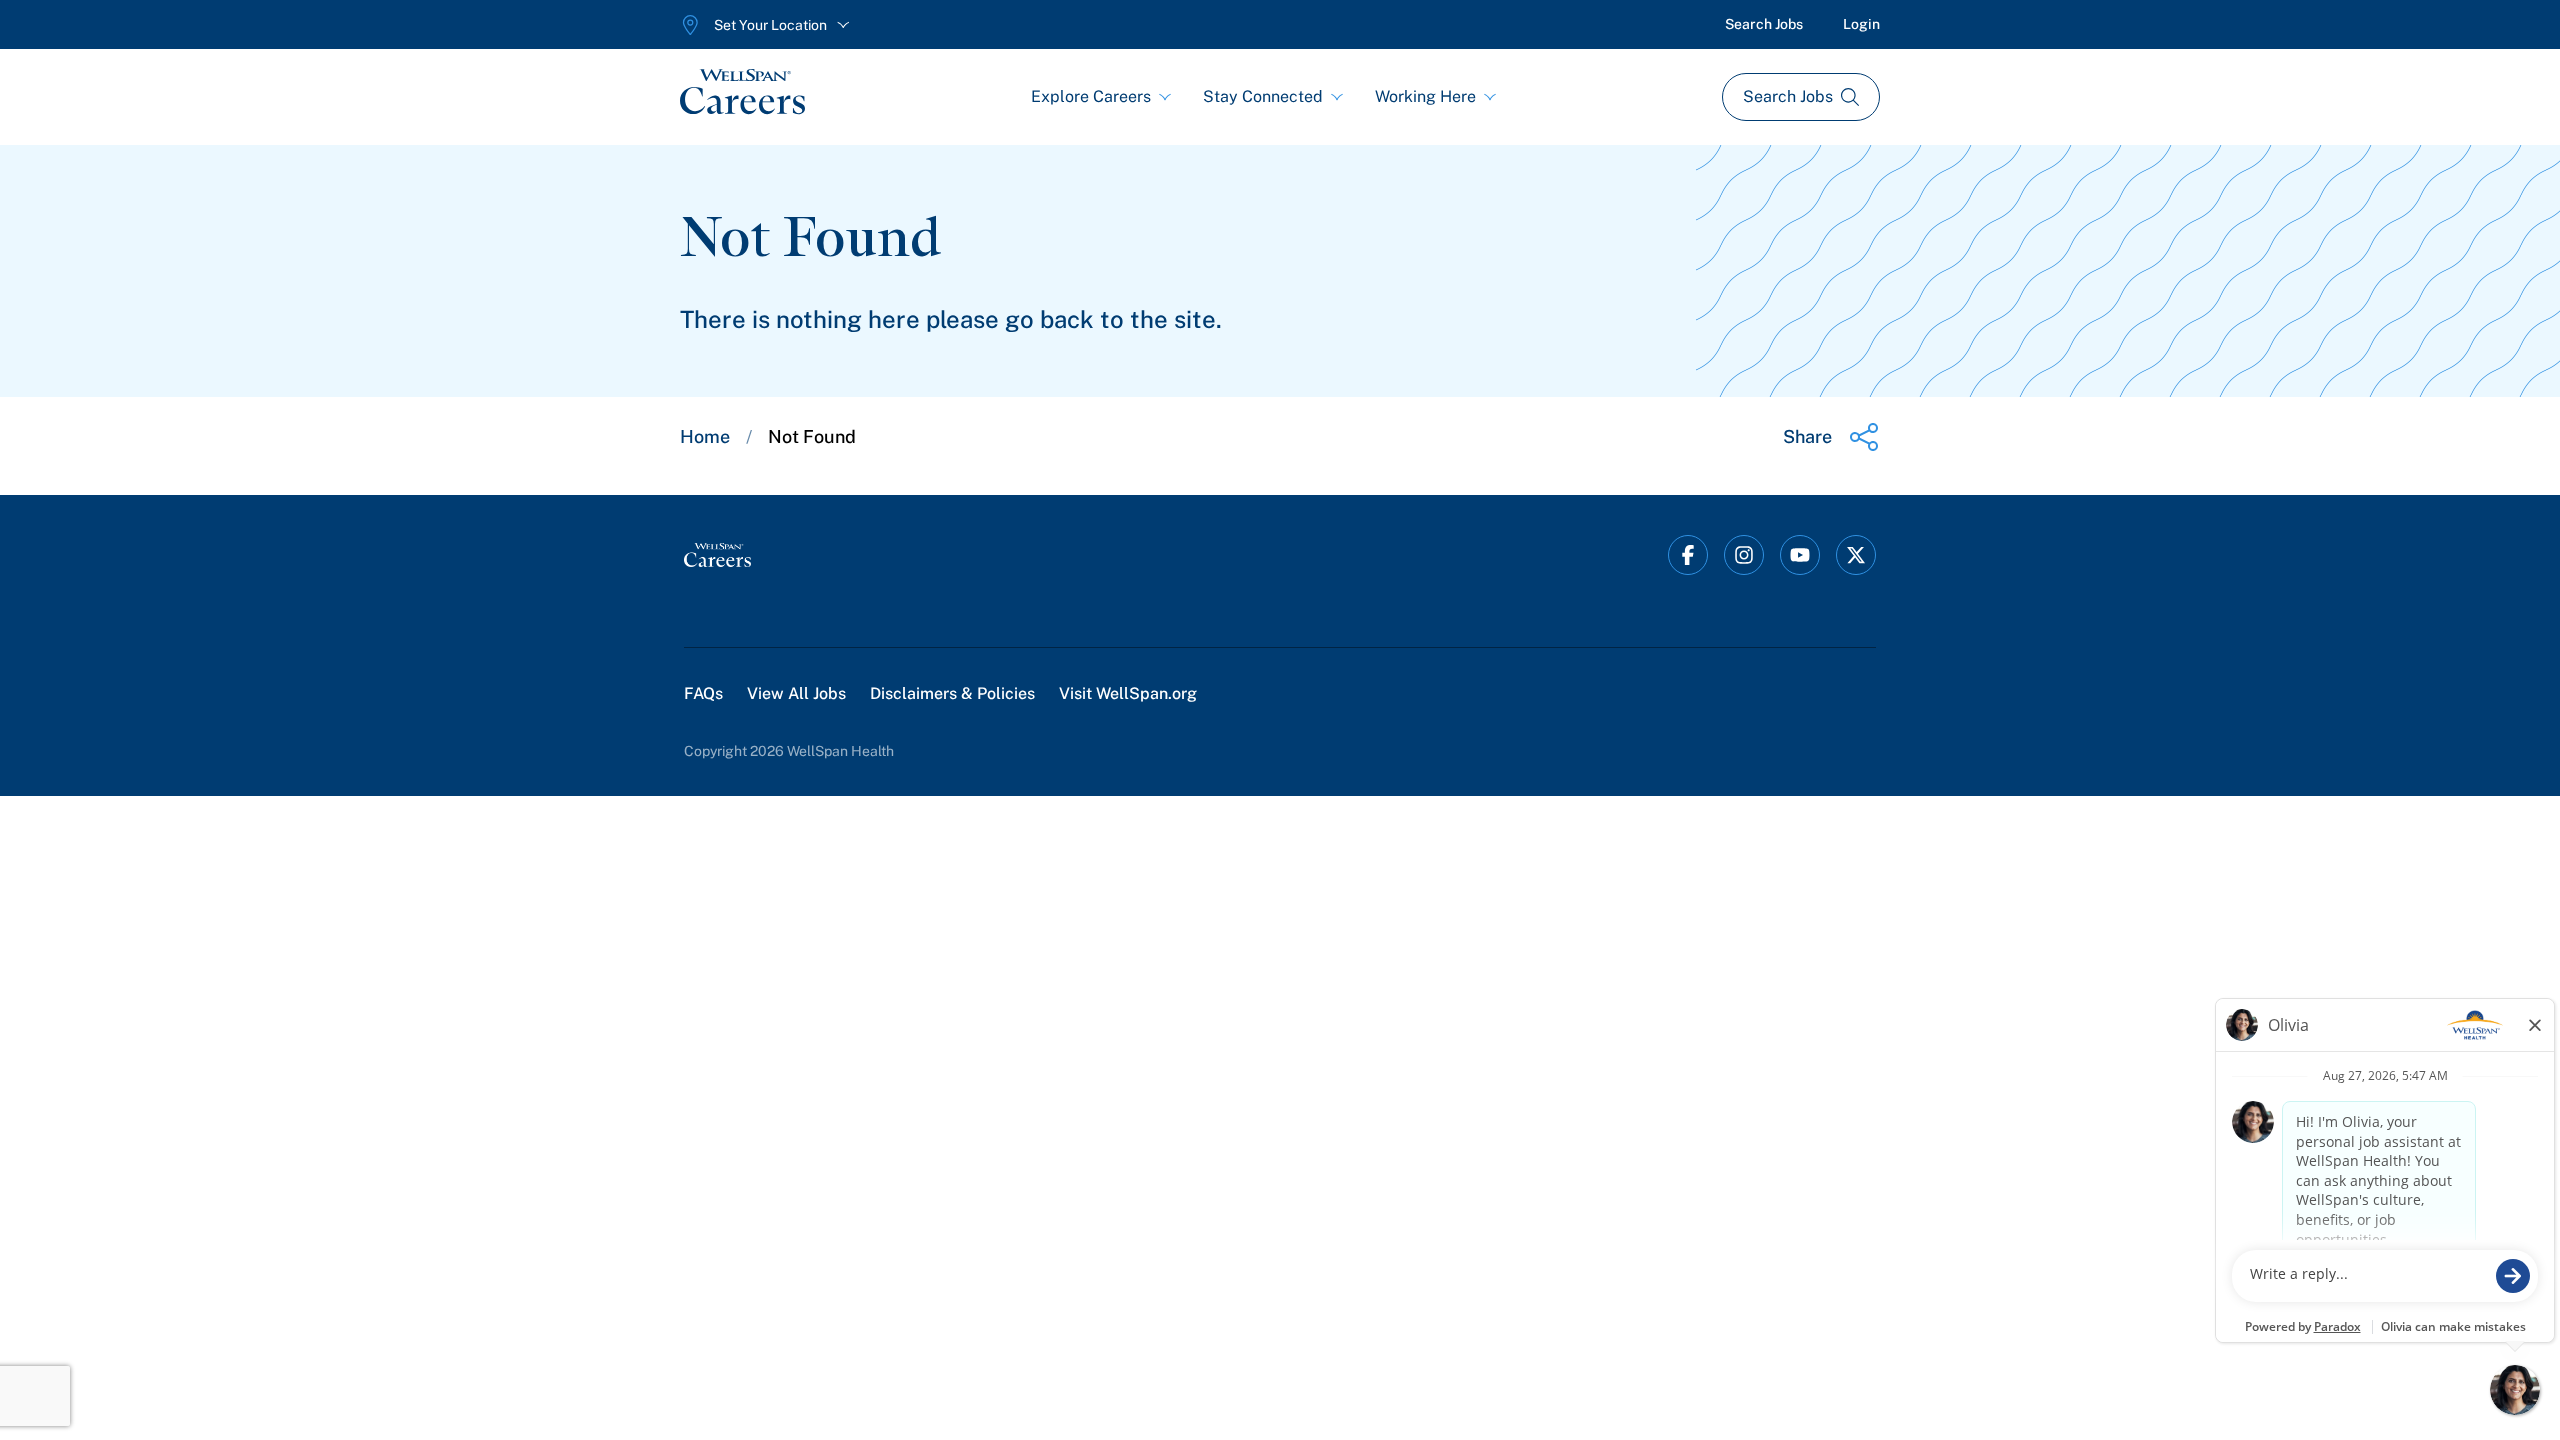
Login (1861, 24)
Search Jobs (1764, 24)
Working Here (1425, 96)
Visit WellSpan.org (1128, 693)
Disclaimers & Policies (952, 693)
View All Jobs (796, 693)
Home (705, 436)
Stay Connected (1263, 96)
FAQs (703, 693)
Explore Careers (1091, 96)
